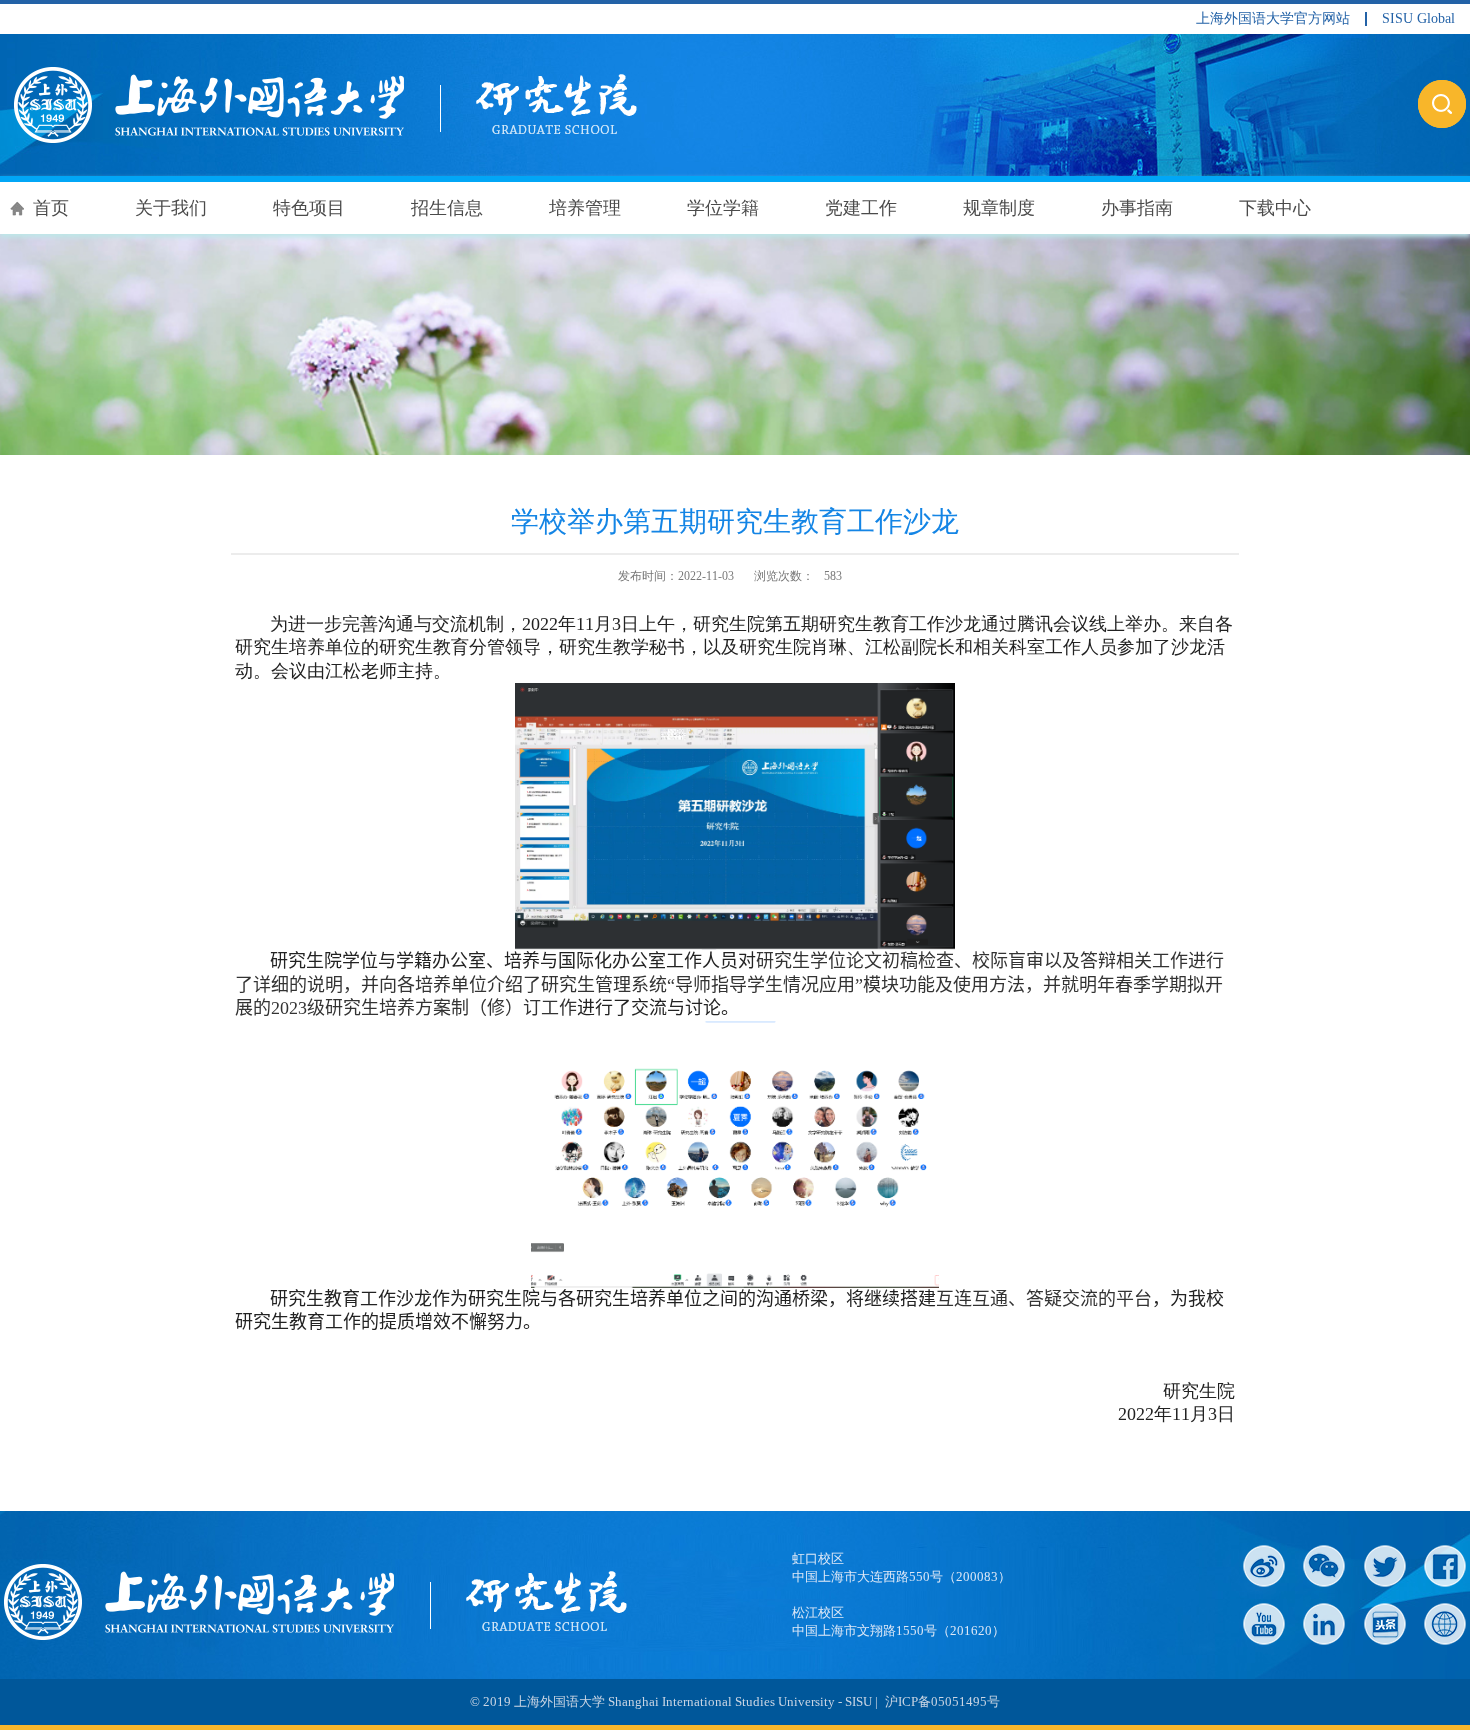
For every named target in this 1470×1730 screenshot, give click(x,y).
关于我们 (171, 208)
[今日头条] (1385, 1624)
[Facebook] (1445, 1566)
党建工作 (861, 208)
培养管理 (585, 208)
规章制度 (999, 208)
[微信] (1324, 1566)
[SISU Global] (1445, 1624)
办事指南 (1137, 208)
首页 (51, 208)
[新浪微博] (1264, 1566)
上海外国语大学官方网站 (1273, 19)
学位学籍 (723, 208)
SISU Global (1418, 19)
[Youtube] (1264, 1624)
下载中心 (1275, 208)
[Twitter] (1385, 1566)
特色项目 (309, 208)
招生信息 (447, 208)
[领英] (1324, 1624)
